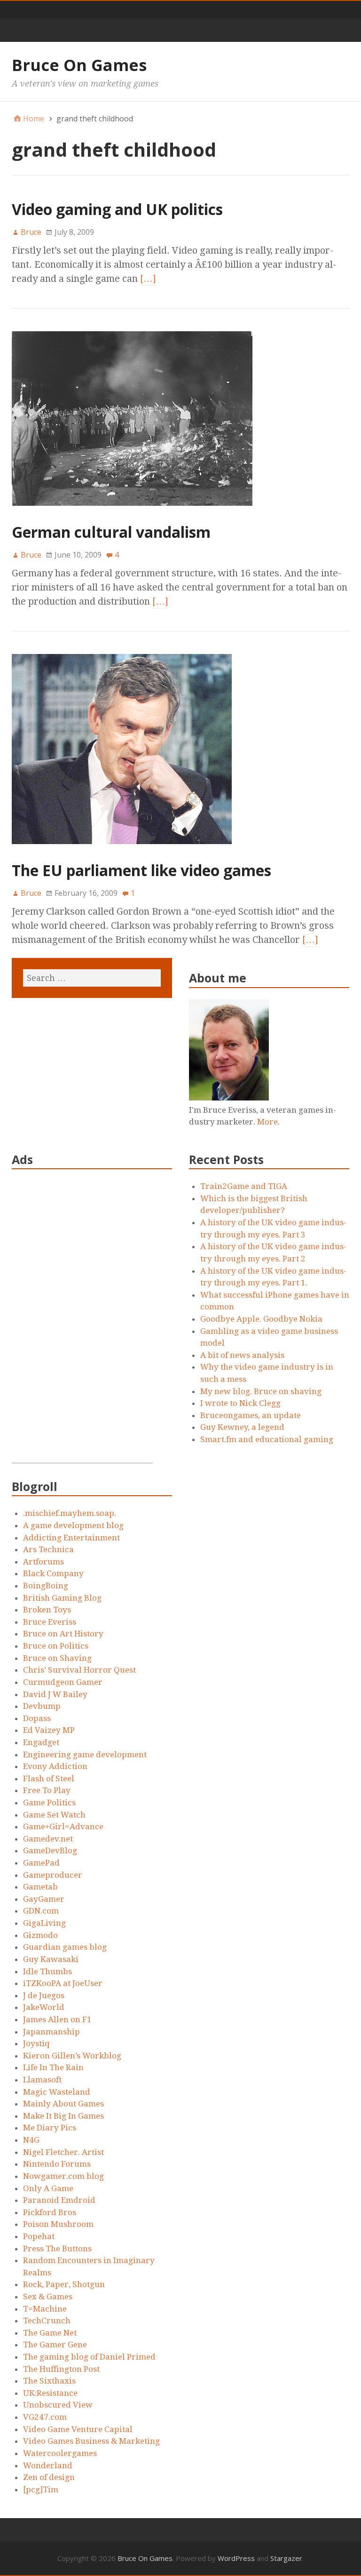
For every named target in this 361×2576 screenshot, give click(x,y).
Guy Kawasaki (51, 1959)
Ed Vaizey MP (49, 1730)
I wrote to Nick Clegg (240, 1403)
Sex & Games (48, 2297)
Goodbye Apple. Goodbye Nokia (261, 1319)
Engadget (41, 1742)
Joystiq (36, 2043)
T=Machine (45, 2309)
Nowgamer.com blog (63, 2176)
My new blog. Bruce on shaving (261, 1391)
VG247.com (45, 2417)
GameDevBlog (50, 1850)
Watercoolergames (60, 2453)
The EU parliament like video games (141, 870)
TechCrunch (47, 2321)
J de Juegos (44, 1995)
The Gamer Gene (55, 2345)
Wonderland (48, 2465)
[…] (148, 279)
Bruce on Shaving (57, 1658)
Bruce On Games (79, 65)
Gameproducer (53, 1875)
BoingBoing (46, 1586)
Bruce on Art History (63, 1634)
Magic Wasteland (57, 2092)
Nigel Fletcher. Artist (63, 2152)
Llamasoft (42, 2080)
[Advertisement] (82, 1322)
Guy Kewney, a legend (242, 1427)
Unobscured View (58, 2405)
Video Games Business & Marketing (91, 2441)
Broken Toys (47, 1610)
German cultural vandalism (111, 532)
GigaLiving (44, 1923)
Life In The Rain (53, 2067)
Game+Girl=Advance (63, 1826)
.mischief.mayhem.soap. (70, 1513)
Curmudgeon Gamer (63, 1682)
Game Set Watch (54, 1815)
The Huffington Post (61, 2369)
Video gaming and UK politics (117, 209)
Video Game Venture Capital (78, 2429)
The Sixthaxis (49, 2381)
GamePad (41, 1863)
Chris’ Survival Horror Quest (79, 1670)
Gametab (40, 1887)
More (267, 1122)
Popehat (39, 2236)
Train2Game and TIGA (244, 1186)
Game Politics (49, 1802)
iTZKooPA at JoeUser (63, 1983)
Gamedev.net (48, 1839)
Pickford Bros (50, 2212)
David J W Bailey (55, 1694)
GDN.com (41, 1911)
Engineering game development (85, 1755)
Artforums (43, 1562)
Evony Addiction (55, 1766)
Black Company (53, 1573)
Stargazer (286, 2558)
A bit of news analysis (242, 1355)
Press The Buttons (57, 2249)
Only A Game (48, 2188)
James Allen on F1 (57, 2019)
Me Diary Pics (50, 2128)
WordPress (236, 2558)
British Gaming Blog (62, 1598)
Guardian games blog (65, 1947)
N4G (31, 2140)
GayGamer (44, 1899)
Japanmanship (51, 2032)
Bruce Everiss (50, 1622)
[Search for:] (92, 978)
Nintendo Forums (57, 2164)
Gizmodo (40, 1935)
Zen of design (49, 2477)
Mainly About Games (63, 2104)
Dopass (37, 1718)
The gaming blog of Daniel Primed (89, 2357)
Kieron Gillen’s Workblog (72, 2056)
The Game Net (50, 2333)
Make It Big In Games (63, 2116)
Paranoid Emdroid (59, 2200)
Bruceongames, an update (251, 1415)
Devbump (42, 1706)
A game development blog (73, 1525)
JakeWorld (44, 2007)
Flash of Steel (49, 1778)
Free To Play (47, 1790)
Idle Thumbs (47, 1971)
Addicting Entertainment (71, 1538)
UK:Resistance (50, 2393)
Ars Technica (48, 1549)
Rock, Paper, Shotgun (64, 2284)
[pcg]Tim (41, 2489)
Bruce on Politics (56, 1646)
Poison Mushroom (58, 2224)
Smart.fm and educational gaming (267, 1439)
